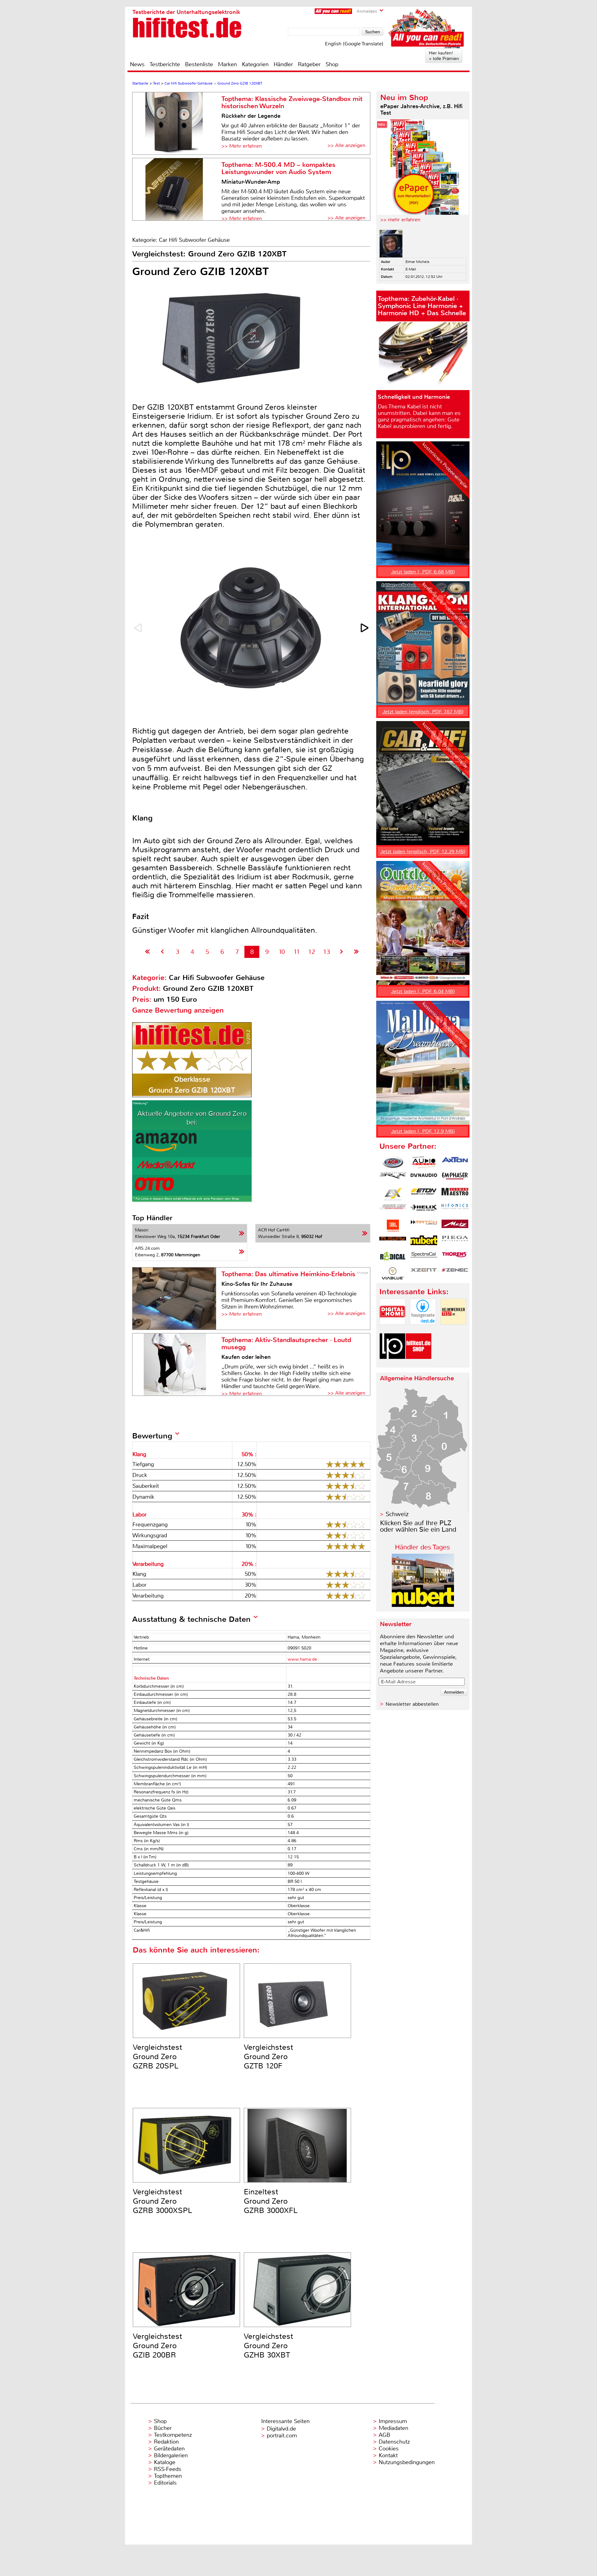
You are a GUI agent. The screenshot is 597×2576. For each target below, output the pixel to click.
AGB (384, 2435)
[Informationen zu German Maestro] (455, 1194)
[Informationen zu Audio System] (424, 1162)
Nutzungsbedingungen (407, 2462)
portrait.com (282, 2436)
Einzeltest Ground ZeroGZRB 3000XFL (271, 2201)
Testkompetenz (173, 2435)
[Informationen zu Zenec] (455, 1273)
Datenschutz (394, 2442)
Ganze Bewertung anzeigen (178, 1010)
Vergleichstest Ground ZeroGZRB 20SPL (157, 2057)
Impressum (393, 2421)
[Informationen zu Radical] (393, 1258)
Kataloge (165, 2462)
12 (312, 952)
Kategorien (255, 64)
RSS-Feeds (168, 2469)
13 (326, 952)
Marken (227, 64)
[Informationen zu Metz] (455, 1226)
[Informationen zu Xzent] (424, 1273)
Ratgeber (309, 64)
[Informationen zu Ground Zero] (393, 1210)
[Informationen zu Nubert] (424, 1242)
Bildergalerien (171, 2455)
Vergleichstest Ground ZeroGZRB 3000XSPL (162, 2201)
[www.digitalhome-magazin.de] (392, 1330)
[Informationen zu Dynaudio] (424, 1178)
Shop (332, 64)
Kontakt (388, 2455)
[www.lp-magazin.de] (392, 1364)
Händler (283, 64)
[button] (365, 628)
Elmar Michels (417, 262)
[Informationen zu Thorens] (455, 1258)
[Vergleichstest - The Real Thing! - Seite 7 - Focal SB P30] (162, 952)
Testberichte (165, 64)
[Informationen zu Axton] (455, 1162)
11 (297, 952)
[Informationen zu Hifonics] (455, 1210)
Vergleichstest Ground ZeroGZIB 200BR (157, 2346)
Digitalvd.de (281, 2429)
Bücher (163, 2428)
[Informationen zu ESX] (393, 1194)
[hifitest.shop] (419, 1364)
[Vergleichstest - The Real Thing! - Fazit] (356, 952)
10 (282, 952)
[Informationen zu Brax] (393, 1178)
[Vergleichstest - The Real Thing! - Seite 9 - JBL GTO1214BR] (342, 952)
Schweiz (397, 1514)
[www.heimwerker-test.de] (453, 1330)
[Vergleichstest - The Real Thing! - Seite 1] (148, 952)
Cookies (389, 2449)
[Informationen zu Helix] (424, 1210)
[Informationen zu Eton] (424, 1194)
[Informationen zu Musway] (393, 1242)
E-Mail (411, 269)
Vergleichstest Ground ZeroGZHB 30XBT (268, 2346)
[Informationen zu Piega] (455, 1242)
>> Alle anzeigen (346, 145)
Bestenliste (199, 64)
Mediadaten (393, 2428)
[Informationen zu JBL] (393, 1226)
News (137, 64)
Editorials (165, 2483)
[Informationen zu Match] (424, 1226)
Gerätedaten (169, 2449)
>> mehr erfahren (400, 220)
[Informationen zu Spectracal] (424, 1258)
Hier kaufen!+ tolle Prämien (444, 56)
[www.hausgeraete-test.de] (423, 1330)
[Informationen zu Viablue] (393, 1273)
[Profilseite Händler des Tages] (423, 1605)
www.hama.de (302, 1659)
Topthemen (168, 2476)
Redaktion (166, 2442)
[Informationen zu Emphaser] (455, 1178)
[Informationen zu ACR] (393, 1162)
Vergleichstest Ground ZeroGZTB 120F (268, 2057)
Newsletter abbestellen (412, 1704)
